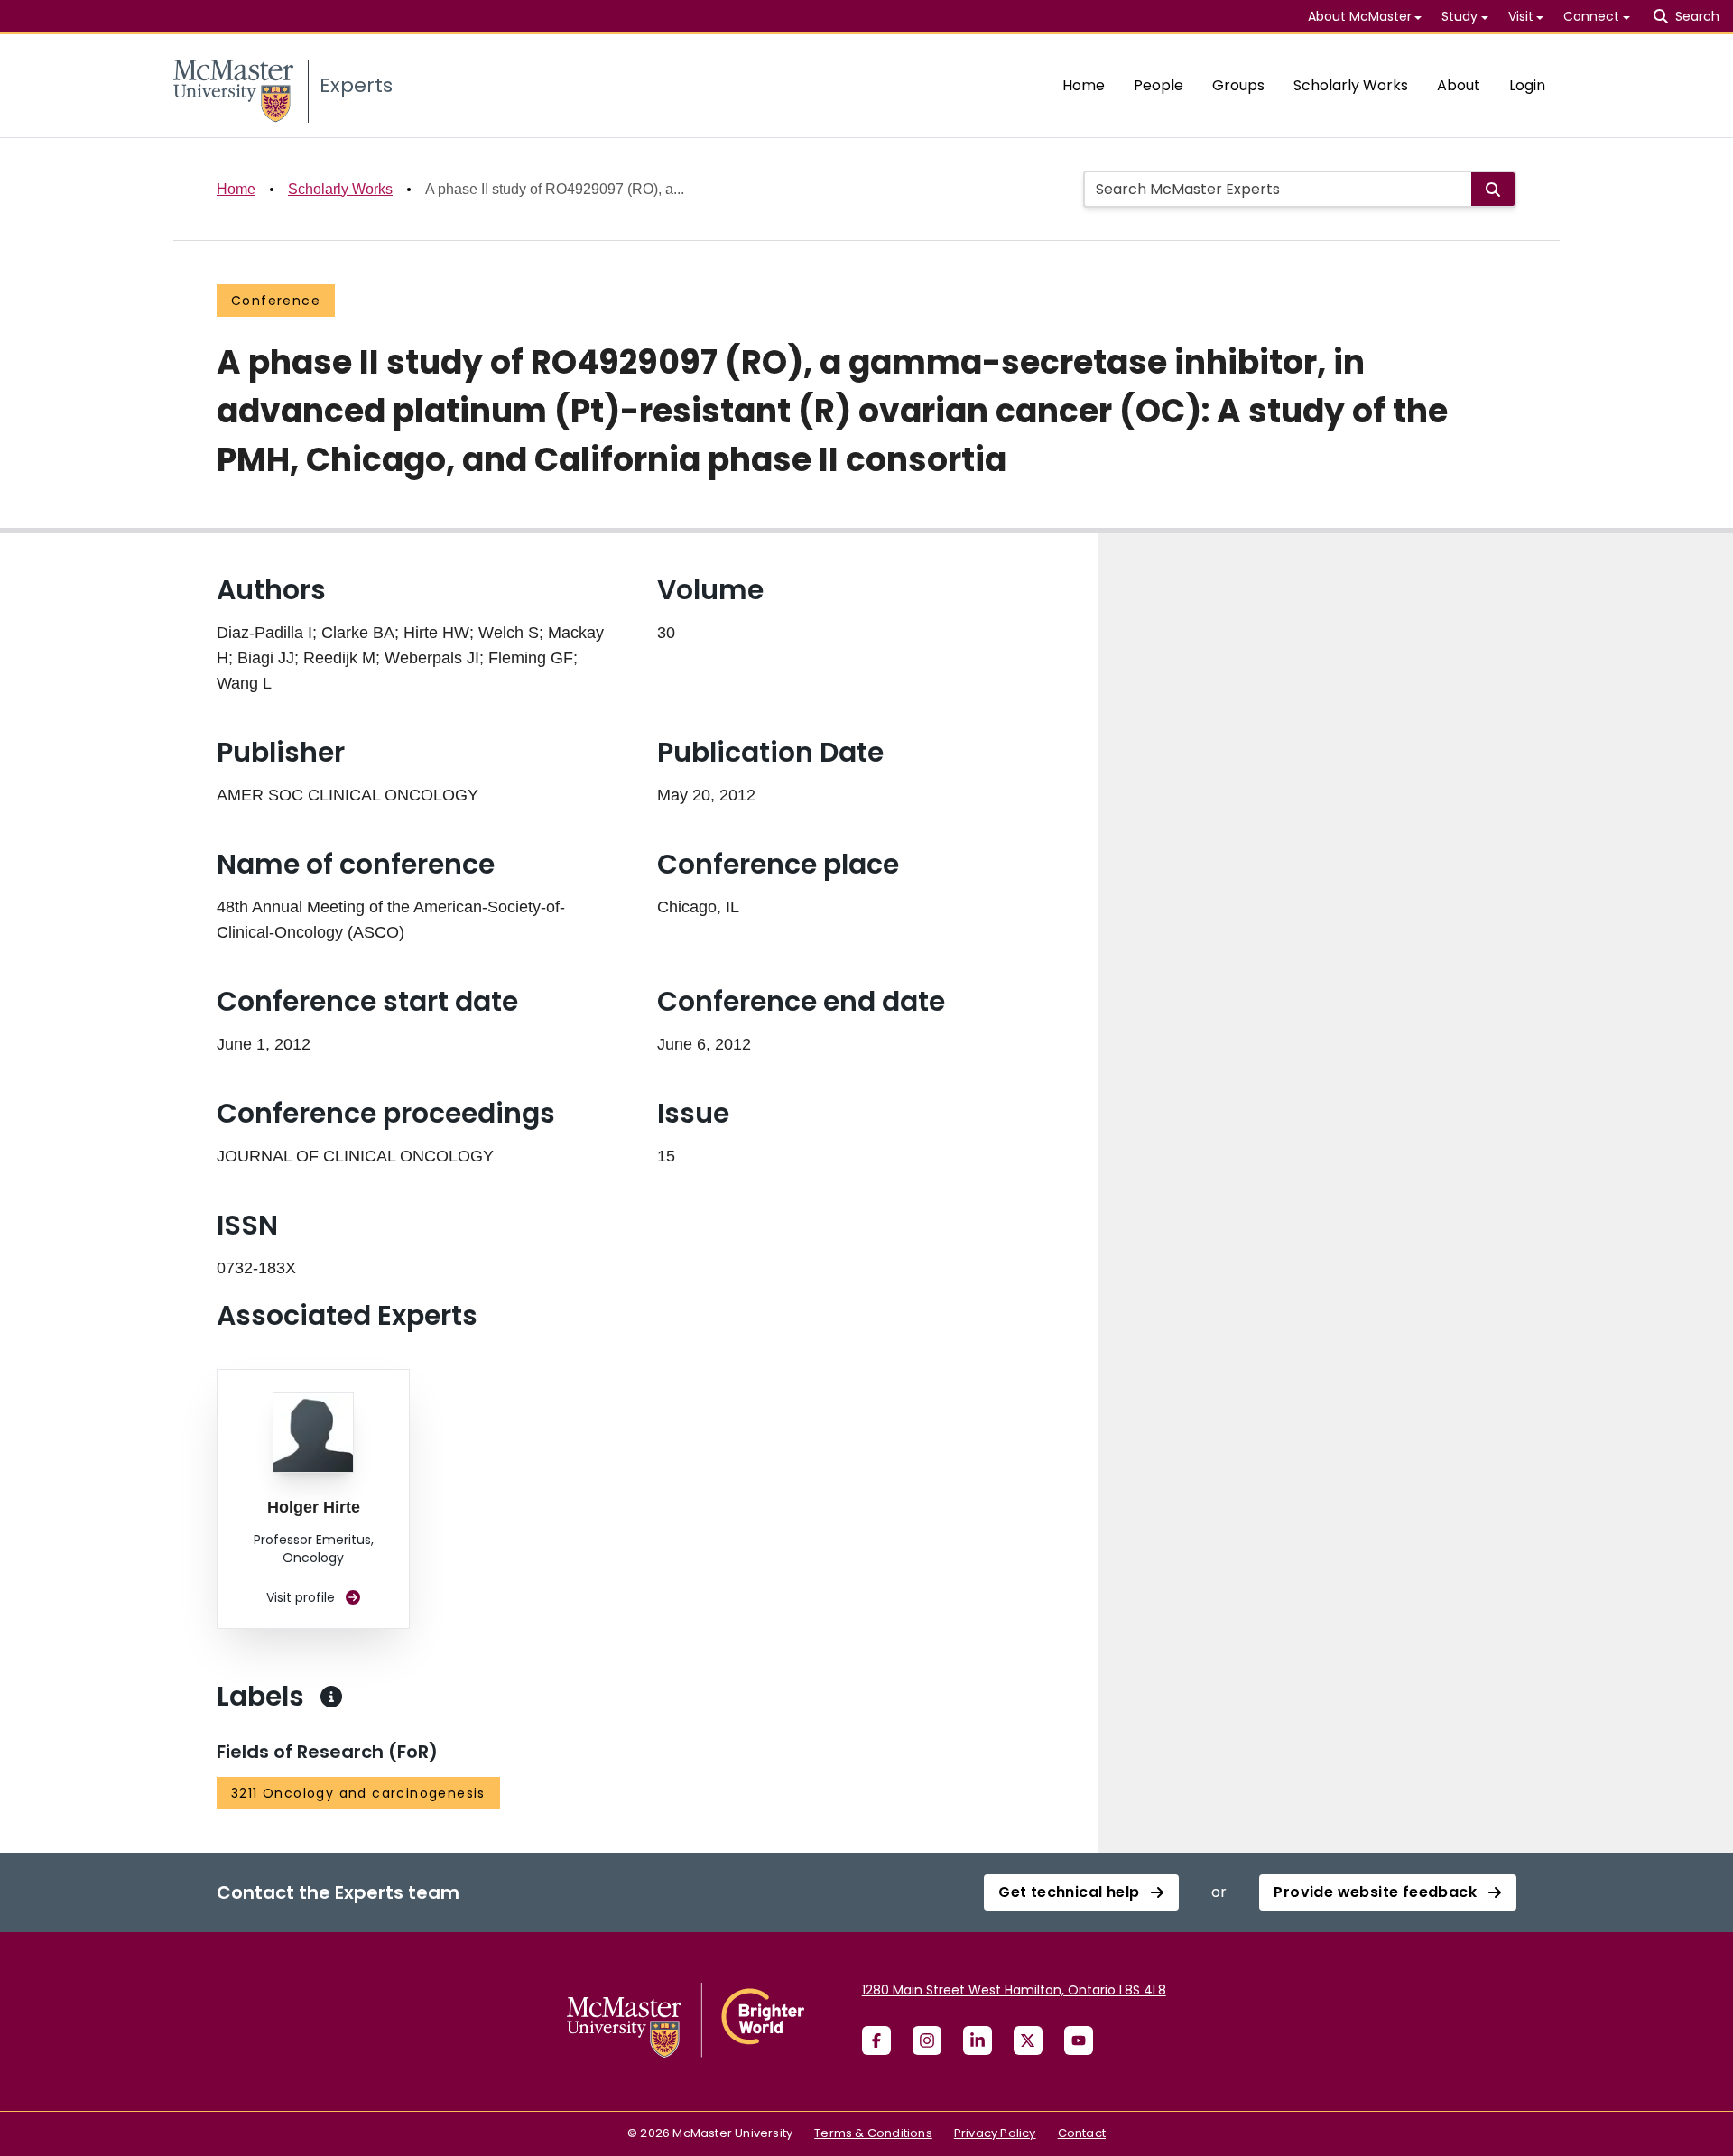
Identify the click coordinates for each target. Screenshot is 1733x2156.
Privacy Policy (995, 2133)
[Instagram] (927, 2040)
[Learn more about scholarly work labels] (331, 1697)
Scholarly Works (1351, 85)
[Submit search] (1493, 189)
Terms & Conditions (873, 2133)
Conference (276, 301)
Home (1084, 85)
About (1459, 85)
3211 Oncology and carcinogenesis (358, 1793)
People (1158, 85)
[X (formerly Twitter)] (1028, 2040)
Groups (1238, 85)
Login (1527, 85)
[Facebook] (876, 2040)
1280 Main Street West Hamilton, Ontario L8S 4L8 (1014, 1990)
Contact (1082, 2133)
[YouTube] (1079, 2040)
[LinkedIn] (978, 2040)
